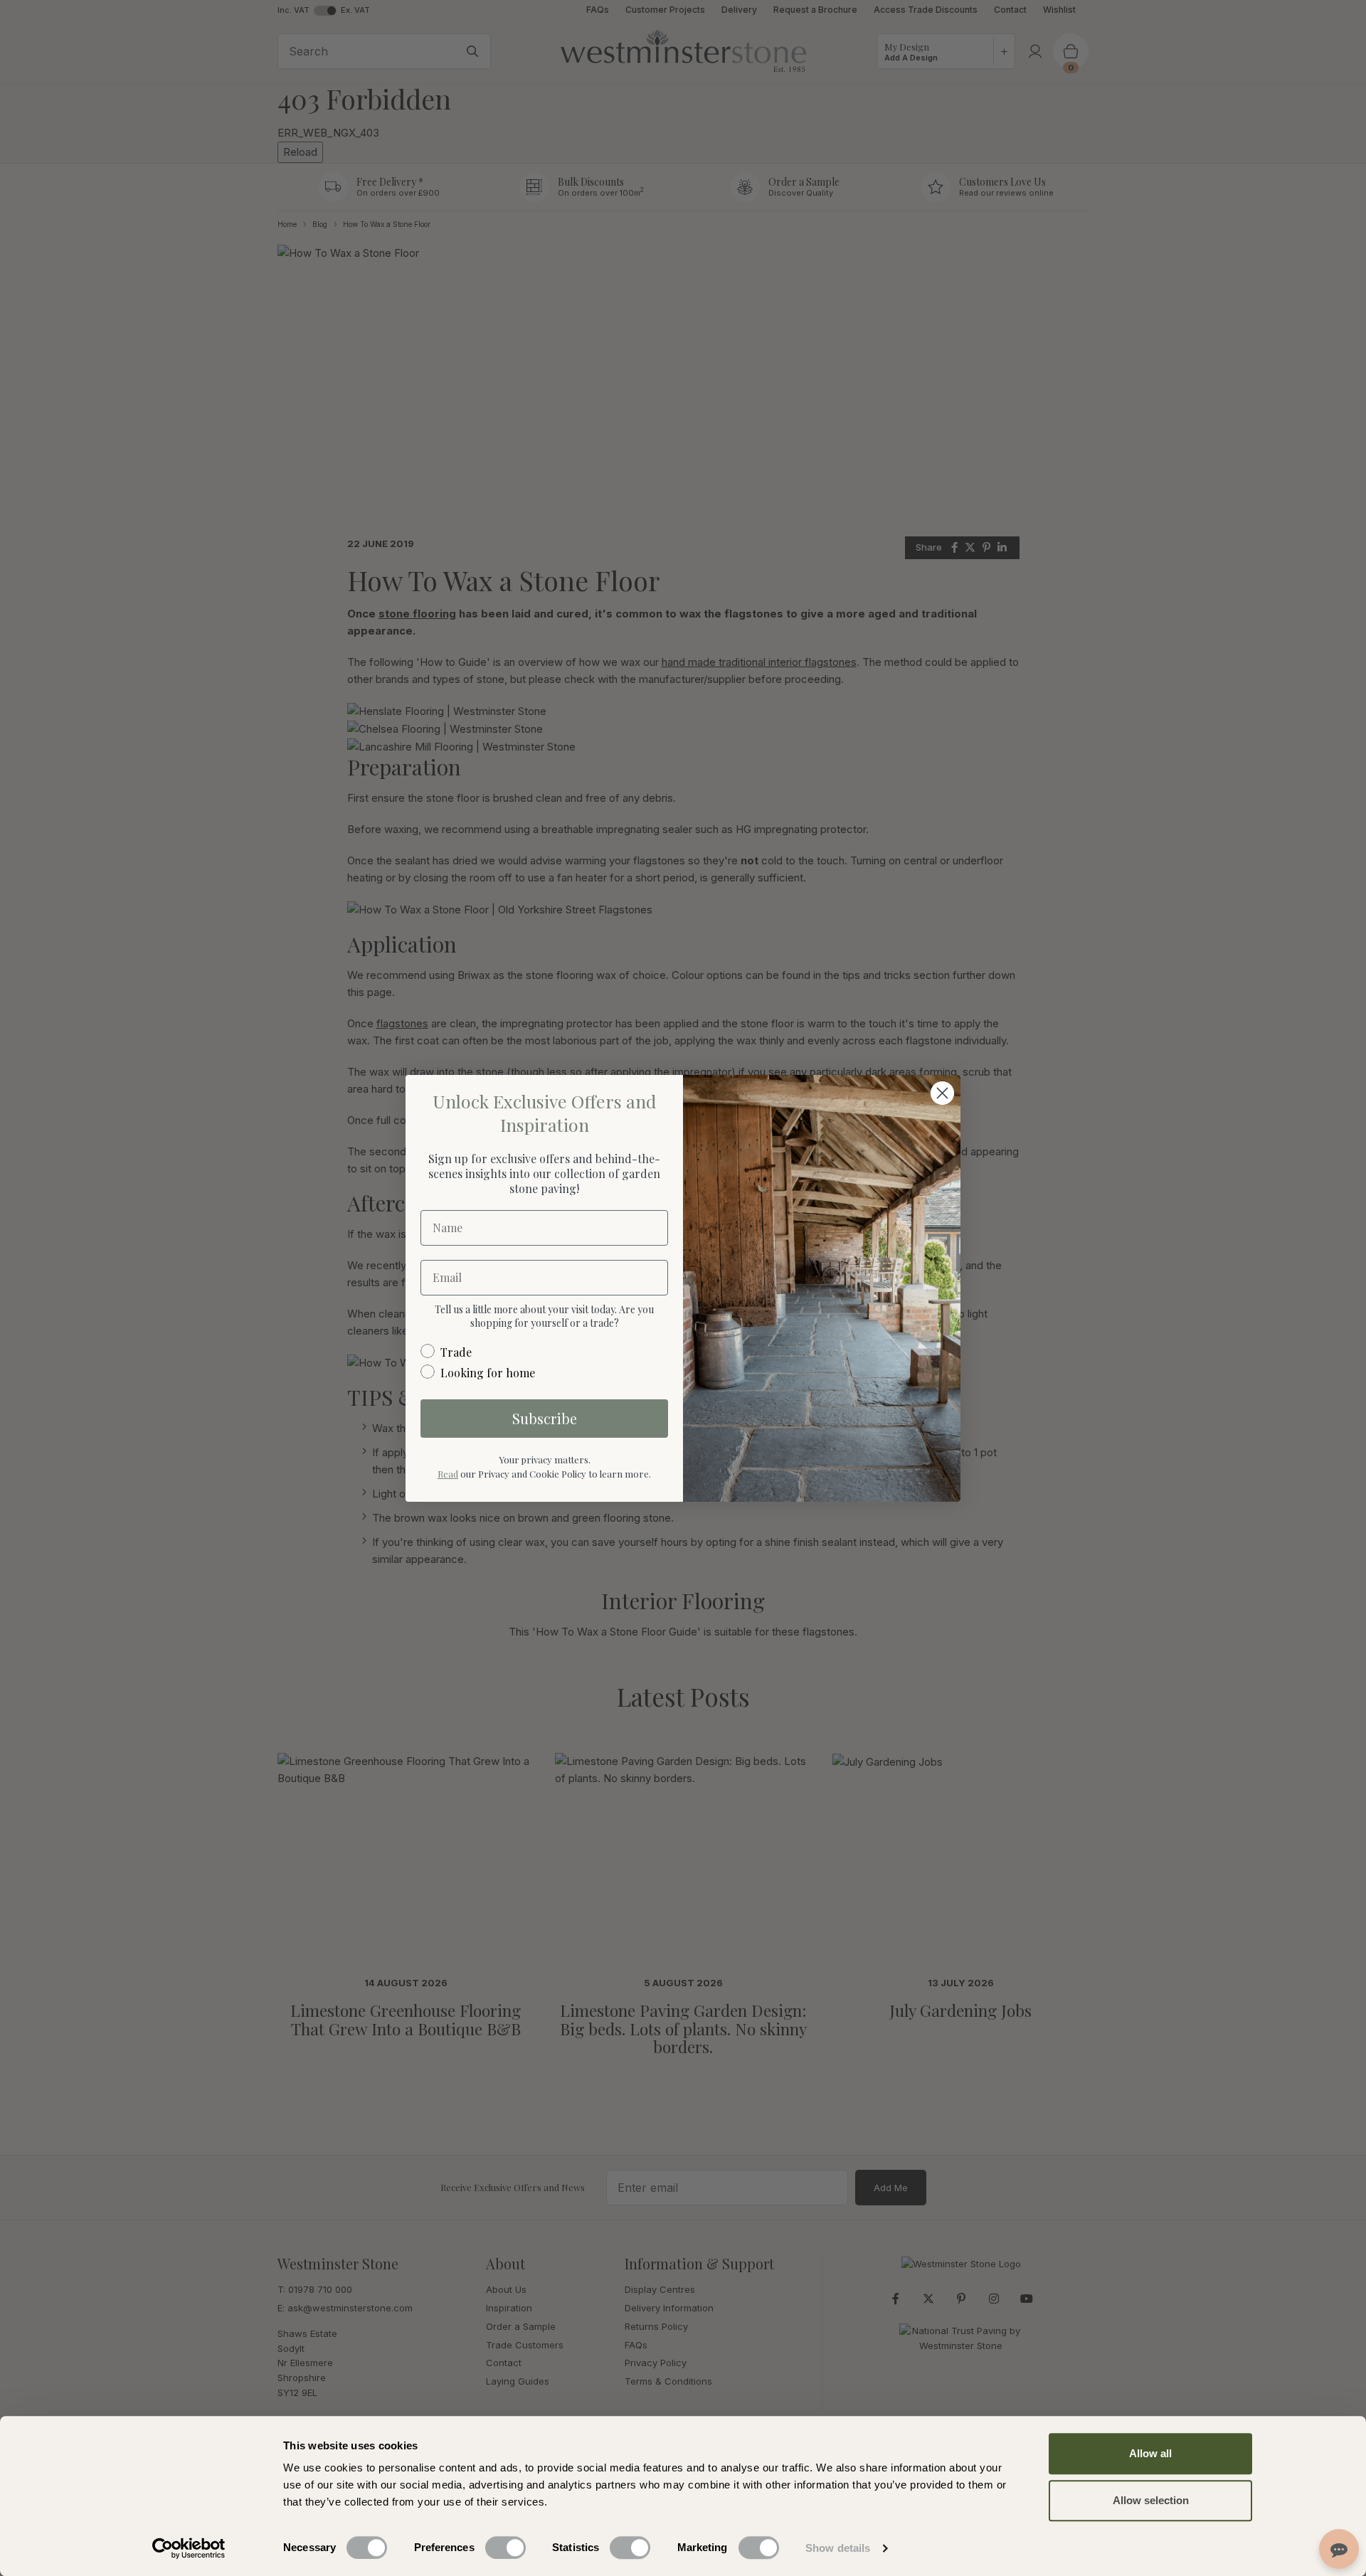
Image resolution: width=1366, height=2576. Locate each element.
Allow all (1150, 2453)
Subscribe (545, 1418)
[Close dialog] (942, 1093)
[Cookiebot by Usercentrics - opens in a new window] (189, 2548)
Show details (838, 2548)
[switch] (505, 2548)
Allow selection (1151, 2500)
